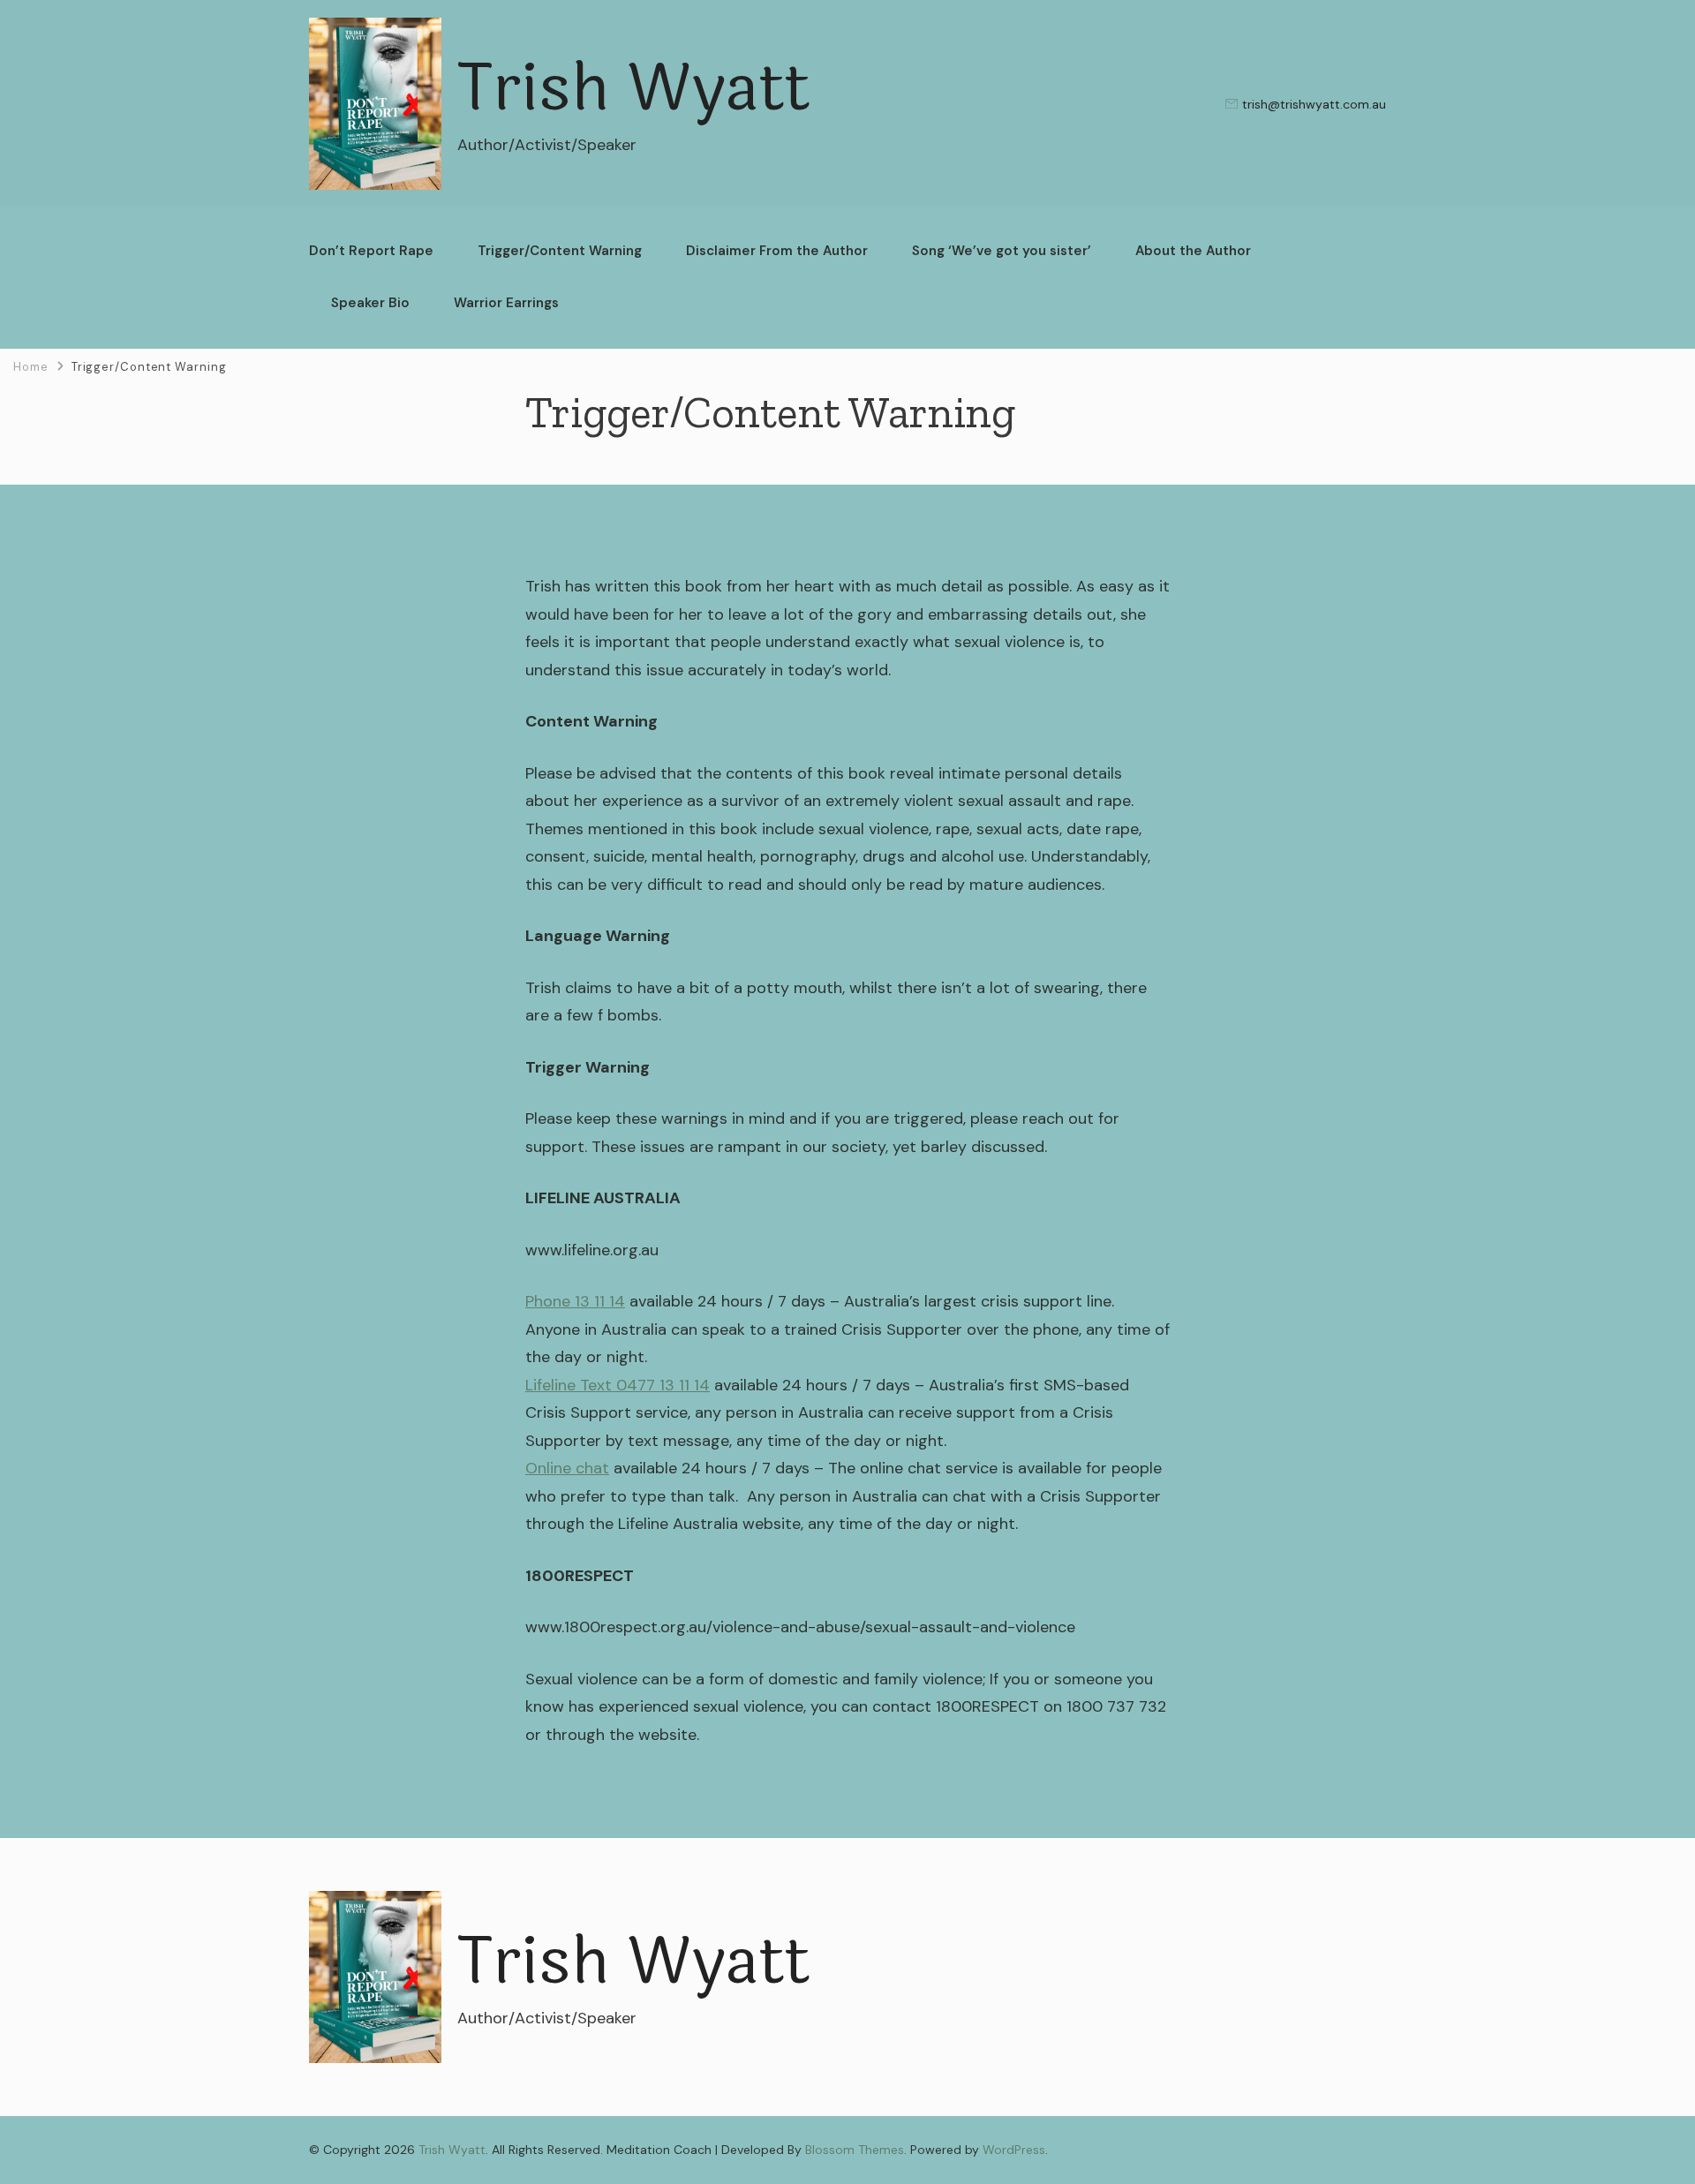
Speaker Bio (370, 303)
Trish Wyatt (634, 90)
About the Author (1193, 251)
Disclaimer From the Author (777, 251)
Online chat (567, 1468)
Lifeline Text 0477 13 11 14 (618, 1385)
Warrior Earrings (506, 303)
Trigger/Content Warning (560, 251)
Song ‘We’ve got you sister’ (1002, 251)
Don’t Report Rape (371, 251)
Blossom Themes (855, 2150)
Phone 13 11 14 (575, 1301)
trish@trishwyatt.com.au (1314, 104)
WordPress (1014, 2150)
